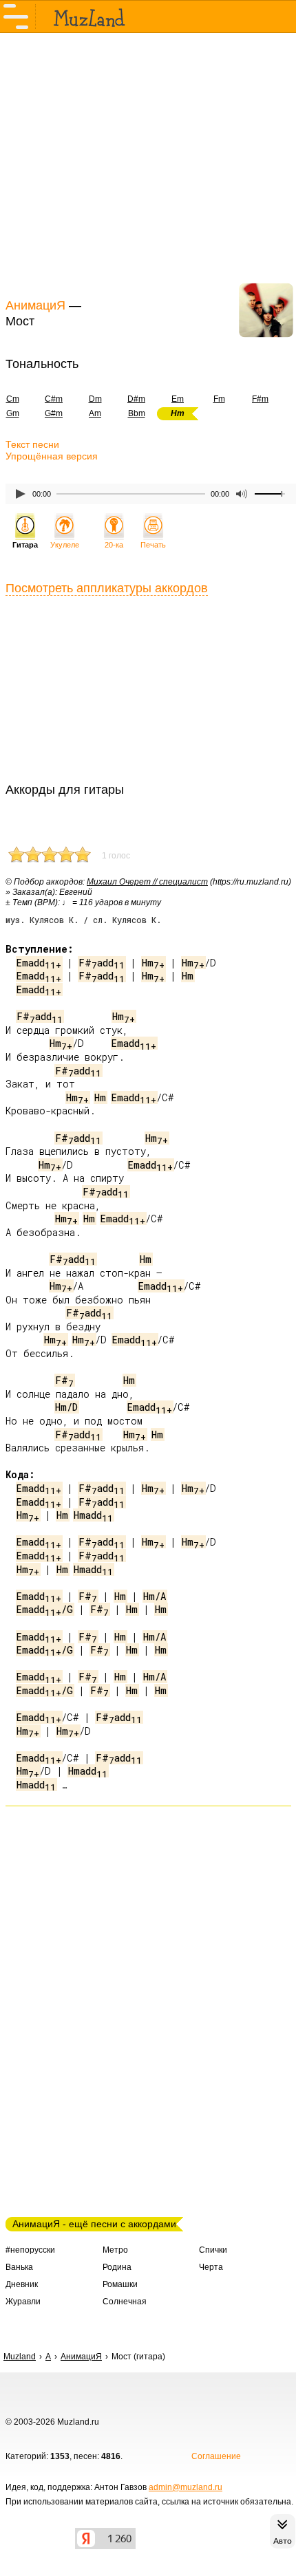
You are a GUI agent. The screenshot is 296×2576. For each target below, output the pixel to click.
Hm (153, 963)
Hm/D (66, 1407)
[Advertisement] (148, 164)
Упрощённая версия (52, 456)
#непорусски (30, 2250)
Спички (213, 2250)
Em (178, 399)
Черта (211, 2267)
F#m (260, 399)
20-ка (114, 545)
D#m (136, 399)
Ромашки (120, 2284)
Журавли (23, 2302)
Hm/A (155, 1596)
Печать (153, 545)
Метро (115, 2250)
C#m (54, 399)
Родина (117, 2267)
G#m (54, 413)
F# (64, 1380)
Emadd (39, 963)
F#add (102, 963)
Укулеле (65, 545)
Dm (95, 399)
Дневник (22, 2284)
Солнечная (125, 2302)
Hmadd (93, 1515)
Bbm (137, 413)
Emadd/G (45, 1609)
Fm (219, 399)
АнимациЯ (35, 305)
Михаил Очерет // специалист (147, 882)
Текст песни (32, 444)
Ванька (19, 2267)
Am (95, 413)
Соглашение (216, 2456)
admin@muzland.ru (186, 2487)
